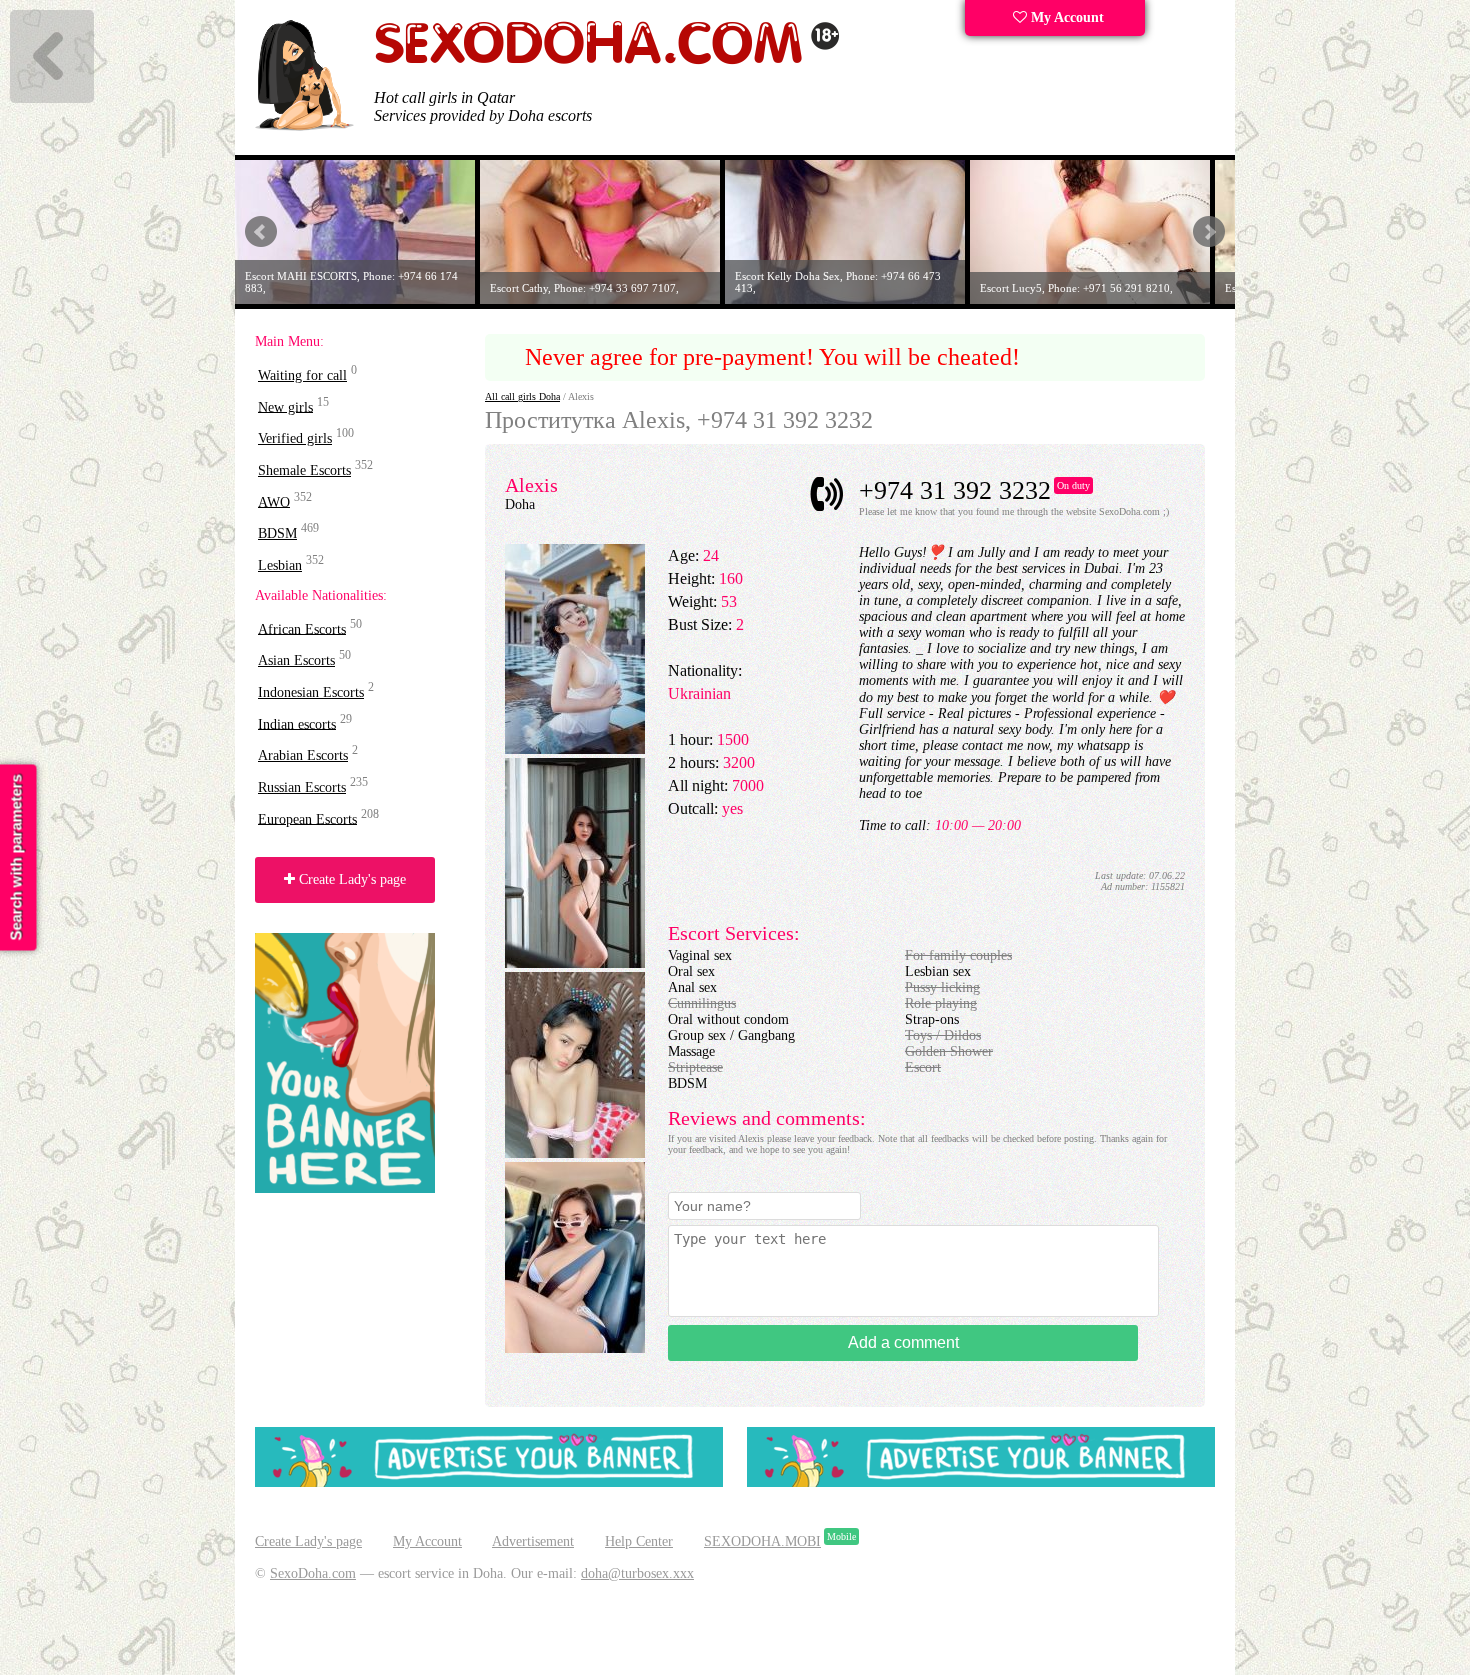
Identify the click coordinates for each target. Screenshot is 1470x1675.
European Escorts (307, 818)
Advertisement (533, 1541)
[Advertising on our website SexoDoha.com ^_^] (489, 1482)
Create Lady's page (350, 879)
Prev (261, 232)
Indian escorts (297, 723)
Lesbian (280, 565)
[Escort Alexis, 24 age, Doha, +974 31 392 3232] (575, 749)
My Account (1065, 17)
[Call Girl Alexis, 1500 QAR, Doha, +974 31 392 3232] (575, 963)
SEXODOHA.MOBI (762, 1541)
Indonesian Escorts (311, 692)
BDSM (277, 533)
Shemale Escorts (304, 470)
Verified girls (295, 438)
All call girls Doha (522, 396)
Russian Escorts (302, 787)
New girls (285, 406)
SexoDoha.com (313, 1573)
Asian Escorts (296, 660)
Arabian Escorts (303, 755)
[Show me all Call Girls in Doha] (607, 60)
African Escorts (302, 628)
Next (1209, 232)
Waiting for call (302, 375)
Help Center (639, 1541)
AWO (274, 501)
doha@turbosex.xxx (637, 1573)
